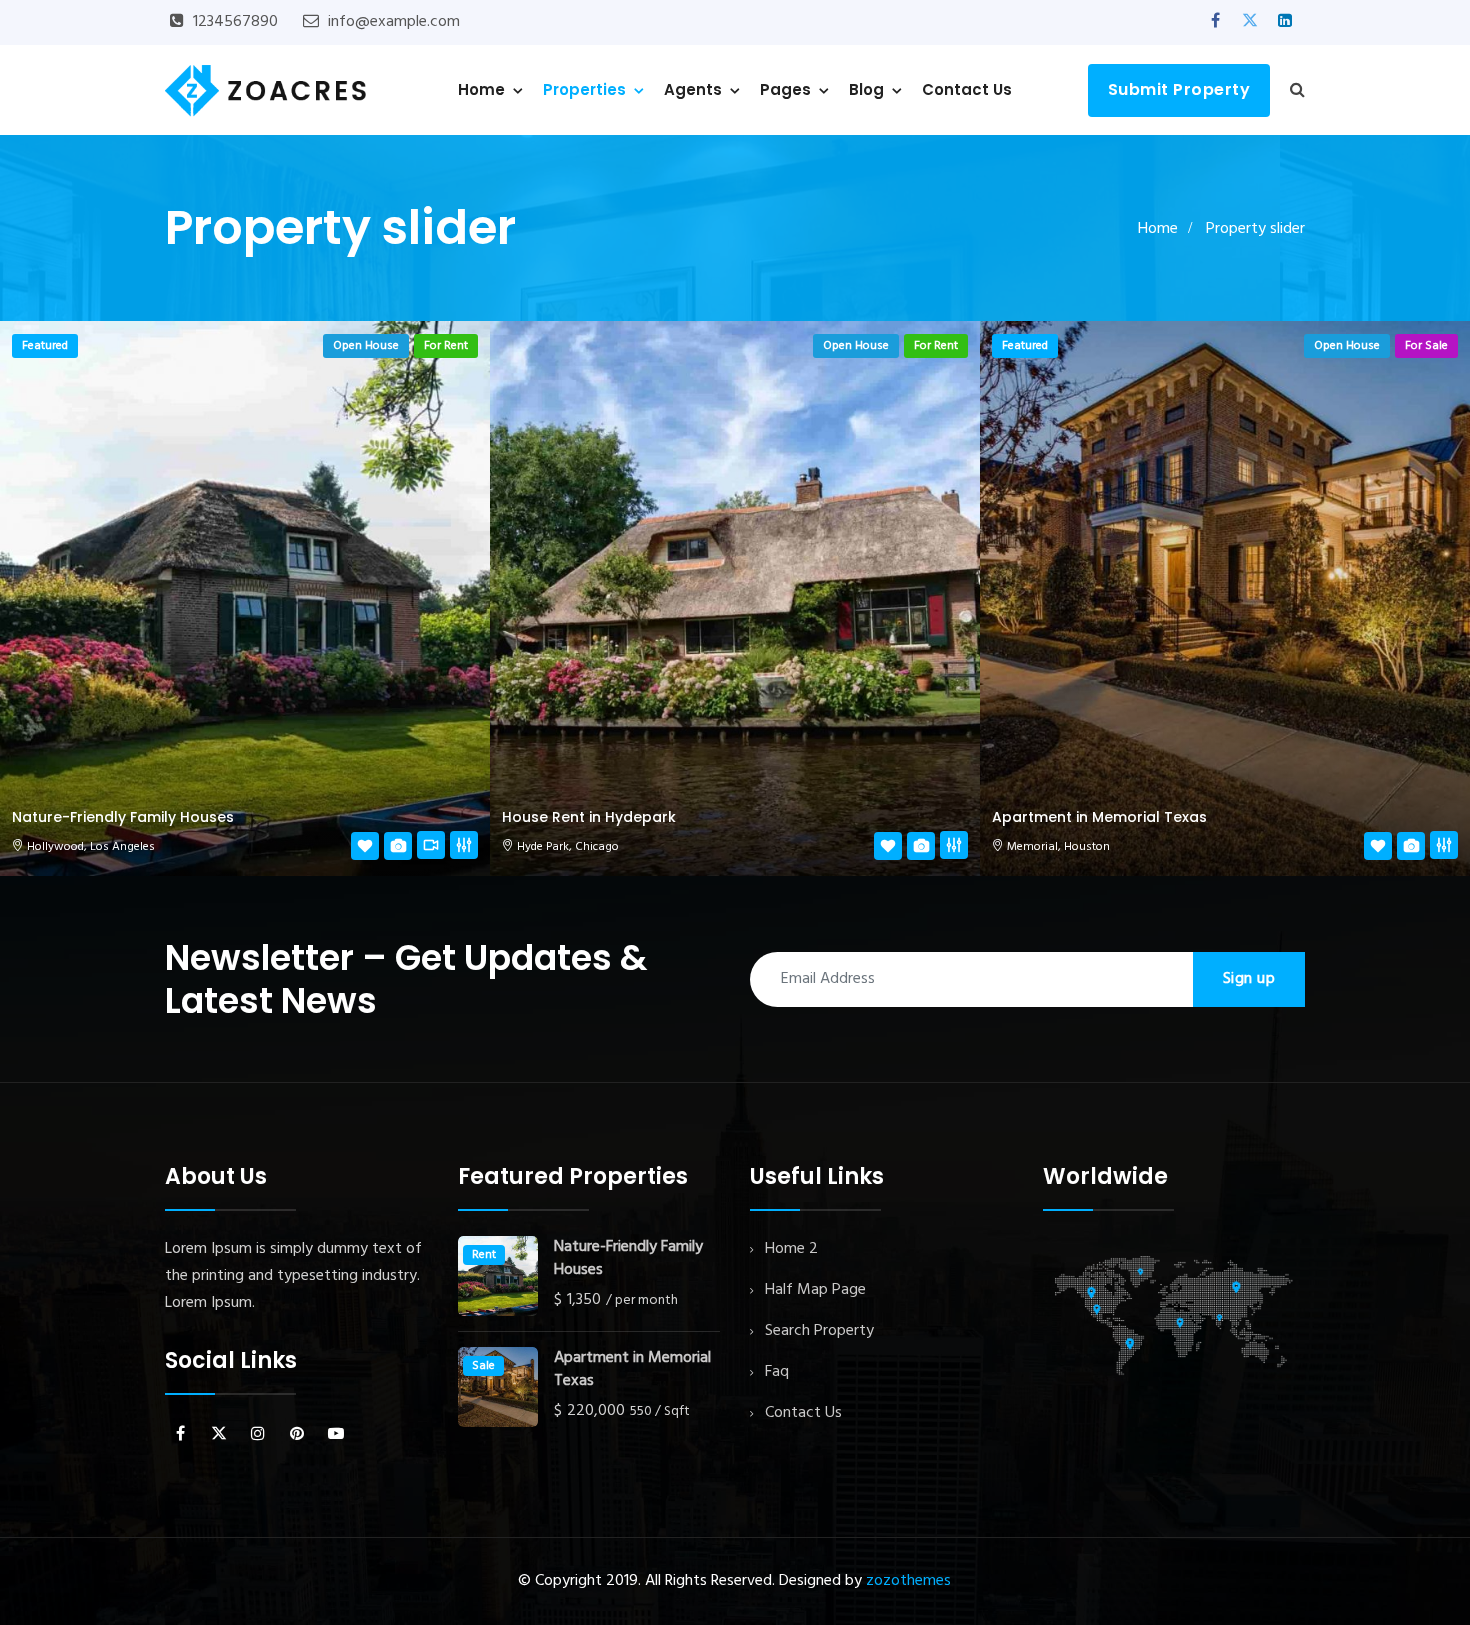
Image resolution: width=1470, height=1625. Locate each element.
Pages (785, 89)
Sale (483, 1366)
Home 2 (791, 1249)
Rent (484, 1255)
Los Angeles (122, 847)
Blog (866, 89)
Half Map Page (815, 1290)
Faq (777, 1372)
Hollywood (55, 847)
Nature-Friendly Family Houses (123, 817)
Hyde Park (543, 847)
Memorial (1032, 847)
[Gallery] (398, 847)
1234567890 (235, 22)
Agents (693, 89)
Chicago (597, 847)
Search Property (819, 1331)
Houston (1087, 847)
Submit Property (1179, 89)
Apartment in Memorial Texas (1099, 817)
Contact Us (967, 89)
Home (481, 89)
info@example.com (394, 22)
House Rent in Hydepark (589, 817)
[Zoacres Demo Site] (265, 89)
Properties (584, 89)
